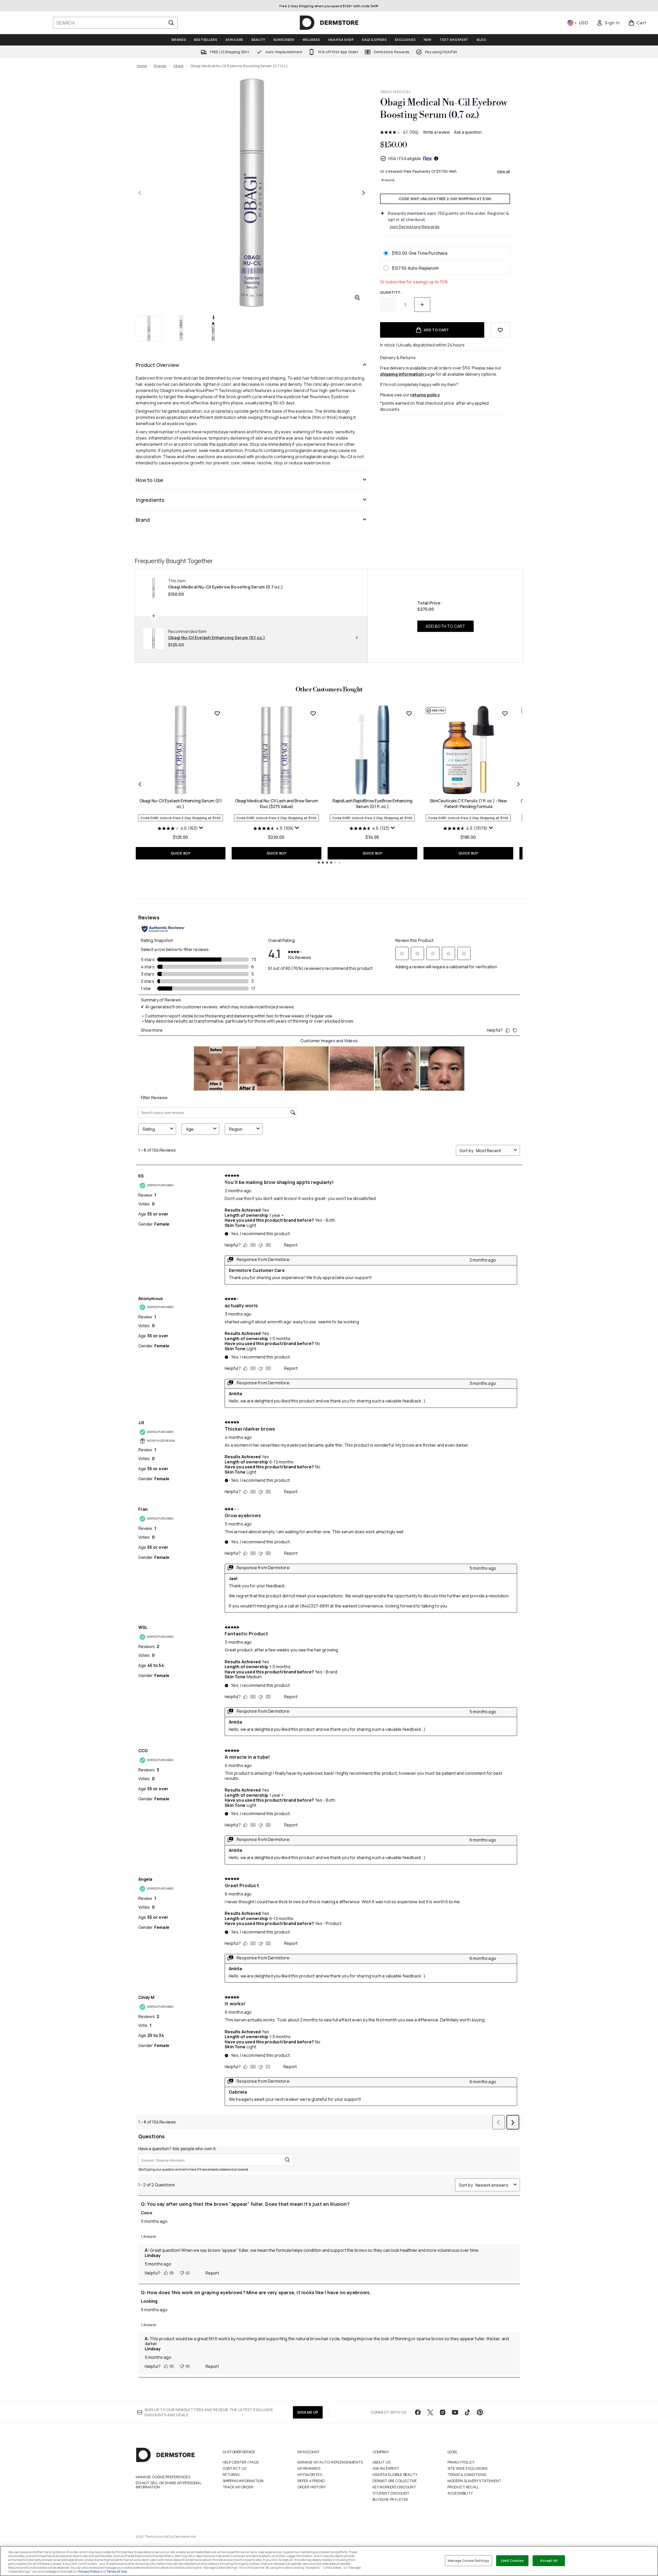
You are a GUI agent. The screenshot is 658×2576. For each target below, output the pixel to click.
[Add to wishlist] (500, 330)
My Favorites (310, 2475)
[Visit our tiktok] (467, 2412)
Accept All (549, 2560)
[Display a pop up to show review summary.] (201, 828)
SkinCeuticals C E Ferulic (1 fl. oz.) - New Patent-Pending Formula (468, 804)
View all (504, 171)
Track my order (238, 2487)
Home (142, 66)
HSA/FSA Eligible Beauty (395, 2475)
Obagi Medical (396, 92)
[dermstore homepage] (329, 23)
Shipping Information (243, 2481)
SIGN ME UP (308, 2412)
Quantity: (391, 292)
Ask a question (468, 132)
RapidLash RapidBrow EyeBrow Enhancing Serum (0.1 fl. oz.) (372, 804)
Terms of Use (117, 2571)
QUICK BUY (181, 853)
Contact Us (235, 2468)
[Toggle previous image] (140, 193)
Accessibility (460, 2493)
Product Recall (463, 2487)
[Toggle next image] (364, 193)
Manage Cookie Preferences (163, 2477)
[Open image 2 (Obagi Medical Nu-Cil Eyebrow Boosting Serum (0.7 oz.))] (181, 328)
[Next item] (518, 784)
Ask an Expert (386, 2468)
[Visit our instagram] (443, 2412)
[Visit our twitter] (430, 2412)
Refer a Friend (311, 2481)
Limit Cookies (512, 2560)
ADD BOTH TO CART (445, 626)
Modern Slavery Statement (475, 2481)
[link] (608, 23)
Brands (160, 66)
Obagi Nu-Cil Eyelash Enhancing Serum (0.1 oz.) (180, 804)
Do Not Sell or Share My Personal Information (168, 2485)
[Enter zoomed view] (357, 298)
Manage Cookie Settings (468, 2560)
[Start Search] (171, 23)
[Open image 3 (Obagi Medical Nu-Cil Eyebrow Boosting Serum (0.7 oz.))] (213, 328)
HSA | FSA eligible (405, 158)
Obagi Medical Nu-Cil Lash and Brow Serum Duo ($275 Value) (277, 804)
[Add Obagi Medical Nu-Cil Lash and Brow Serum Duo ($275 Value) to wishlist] (313, 713)
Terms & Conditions (467, 2475)
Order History (312, 2487)
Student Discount (391, 2493)
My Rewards (309, 2468)
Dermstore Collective (395, 2481)
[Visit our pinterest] (480, 2412)
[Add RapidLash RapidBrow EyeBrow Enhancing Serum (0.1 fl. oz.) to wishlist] (409, 713)
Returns (231, 2475)
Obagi (178, 66)
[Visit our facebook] (418, 2412)
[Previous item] (140, 784)
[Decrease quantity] (388, 305)
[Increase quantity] (422, 305)
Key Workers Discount (394, 2487)
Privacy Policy (461, 2462)
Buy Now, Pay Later (390, 2499)
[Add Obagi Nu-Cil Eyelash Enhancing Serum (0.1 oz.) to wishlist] (217, 713)
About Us (382, 2462)
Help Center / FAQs (241, 2462)
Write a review (436, 132)
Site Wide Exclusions (468, 2468)
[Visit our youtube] (455, 2412)
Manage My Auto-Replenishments (330, 2462)
